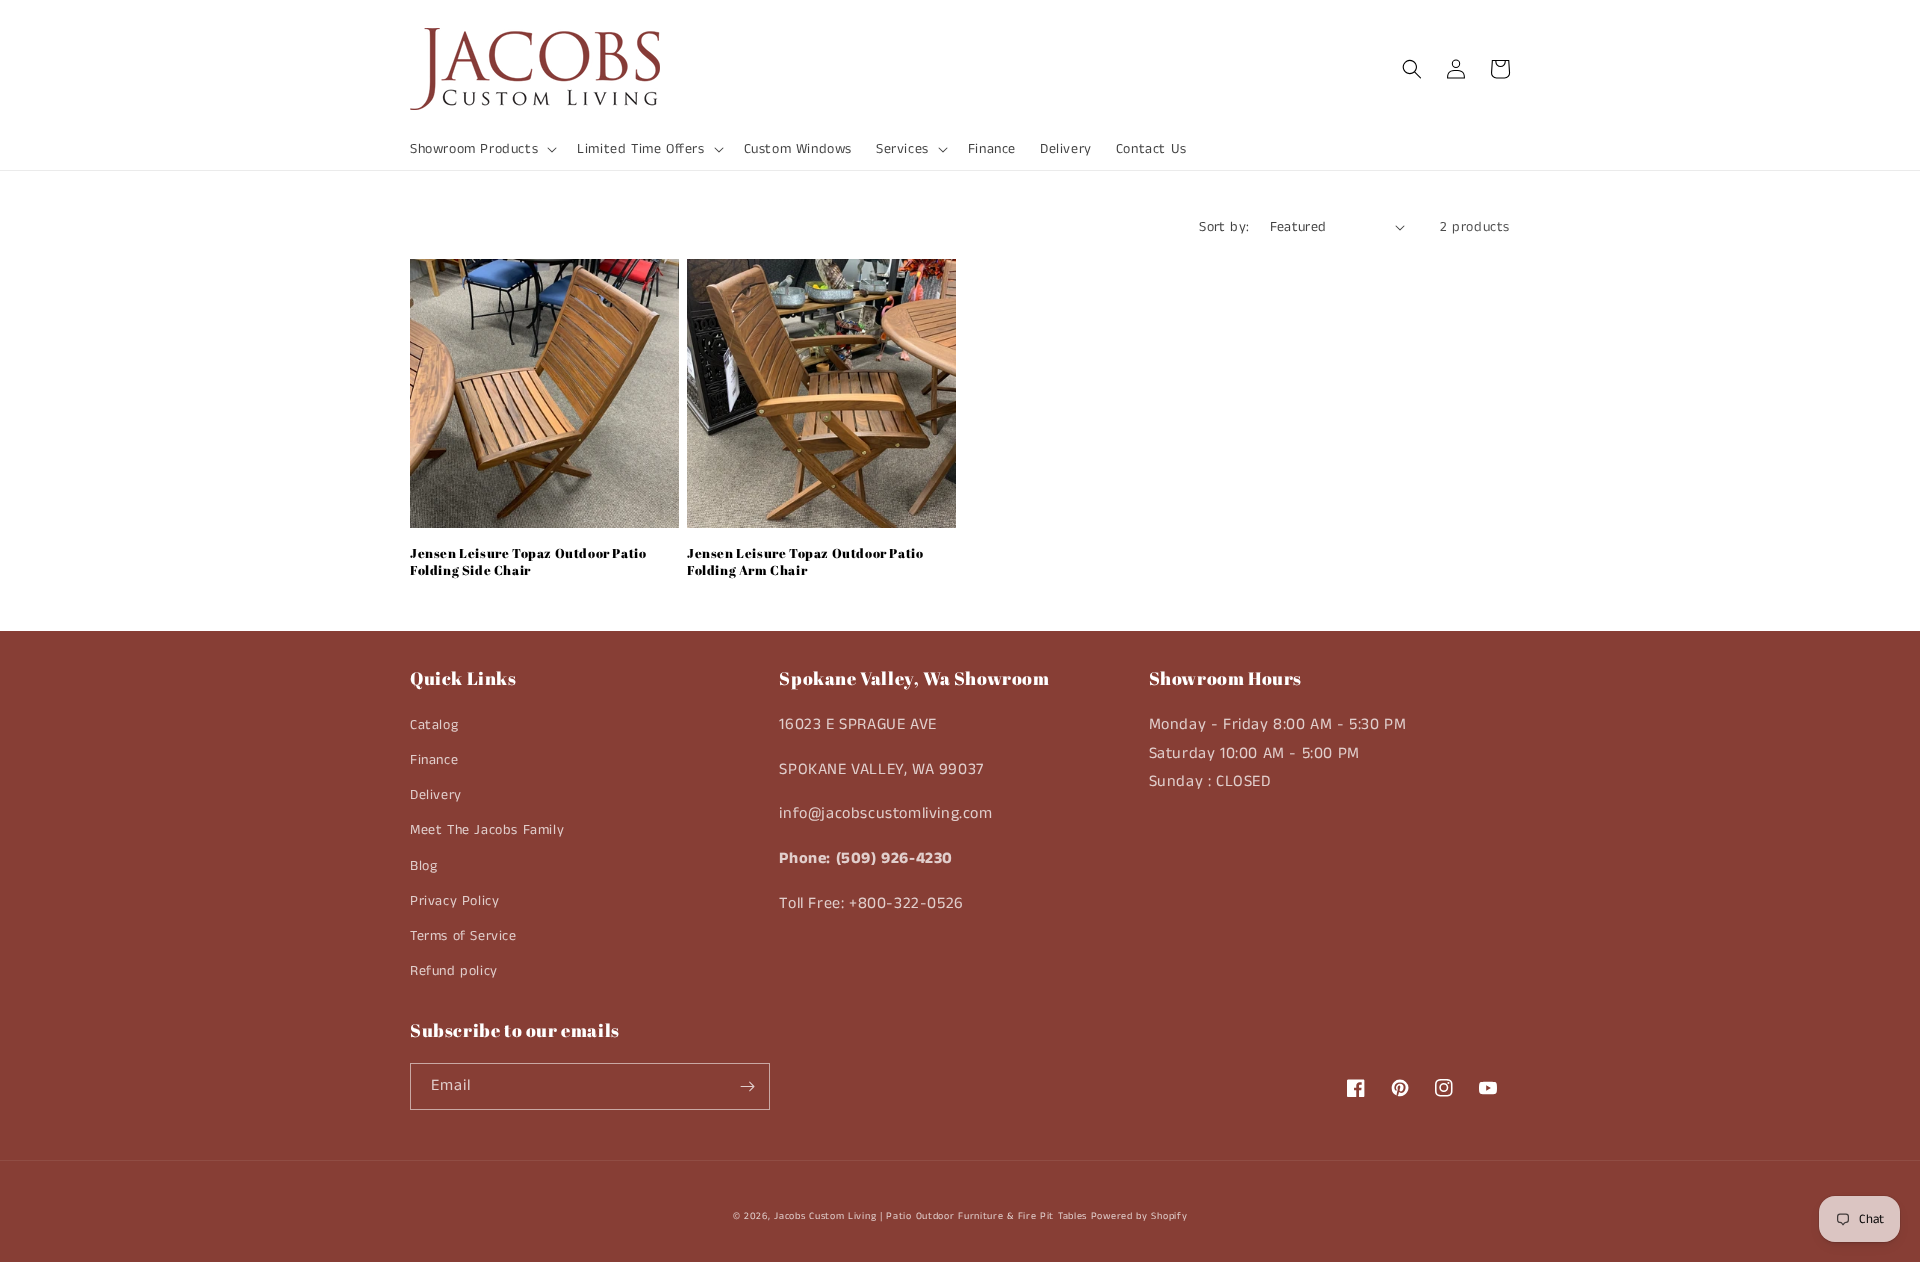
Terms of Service (463, 936)
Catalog (434, 725)
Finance (434, 760)
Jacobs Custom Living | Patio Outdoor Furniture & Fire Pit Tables (930, 1216)
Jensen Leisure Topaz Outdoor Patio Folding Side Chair (528, 562)
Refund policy (454, 971)
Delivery (436, 795)
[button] (481, 149)
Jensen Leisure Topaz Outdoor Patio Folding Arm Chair (805, 562)
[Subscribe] (747, 1086)
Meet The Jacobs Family (487, 830)
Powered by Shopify (1139, 1216)
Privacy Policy (454, 901)
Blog (423, 866)
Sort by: (1224, 227)
